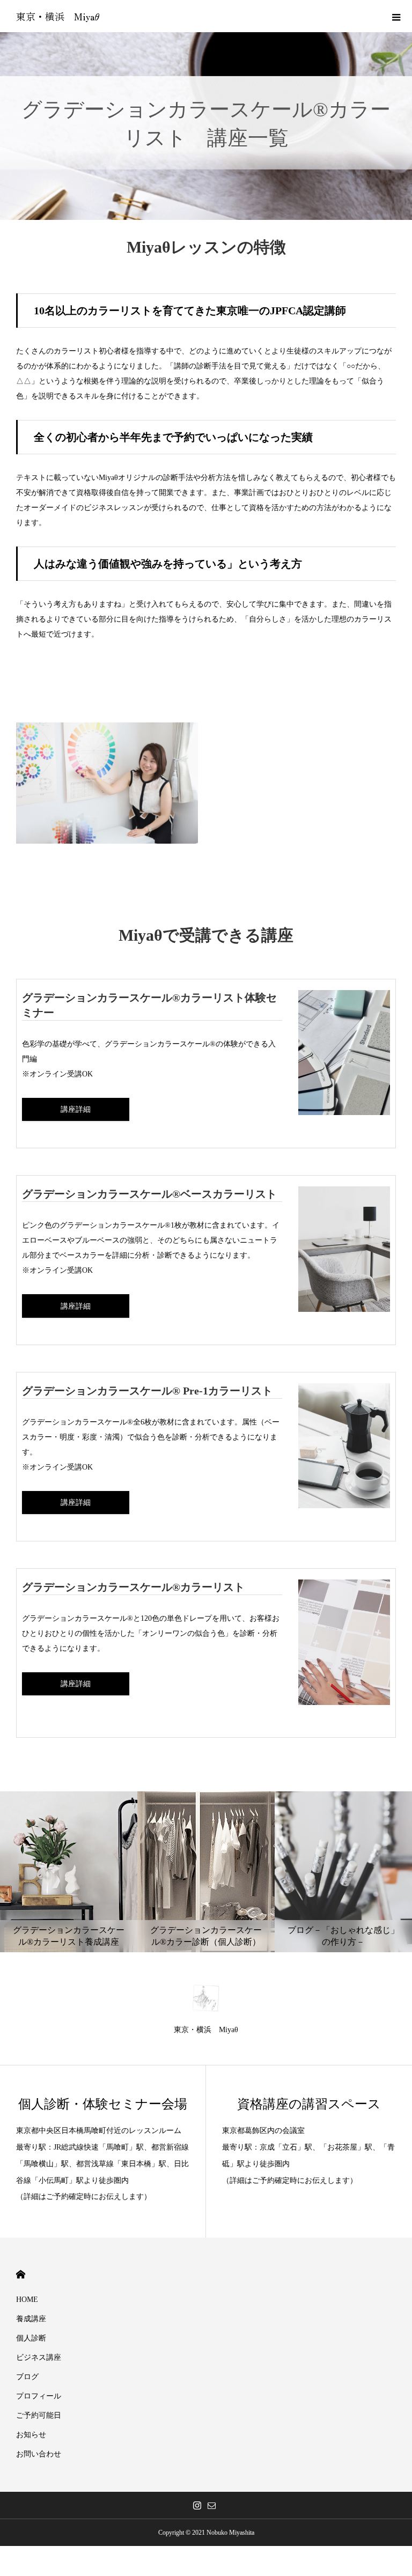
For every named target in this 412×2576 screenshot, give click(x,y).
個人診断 (31, 2338)
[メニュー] (396, 16)
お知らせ (31, 2435)
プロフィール (39, 2396)
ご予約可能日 (39, 2415)
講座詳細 (76, 1109)
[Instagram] (197, 2505)
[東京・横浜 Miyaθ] (206, 1998)
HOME (21, 2274)
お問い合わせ (39, 2454)
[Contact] (211, 2505)
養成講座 (31, 2319)
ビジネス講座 (39, 2357)
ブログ (27, 2377)
